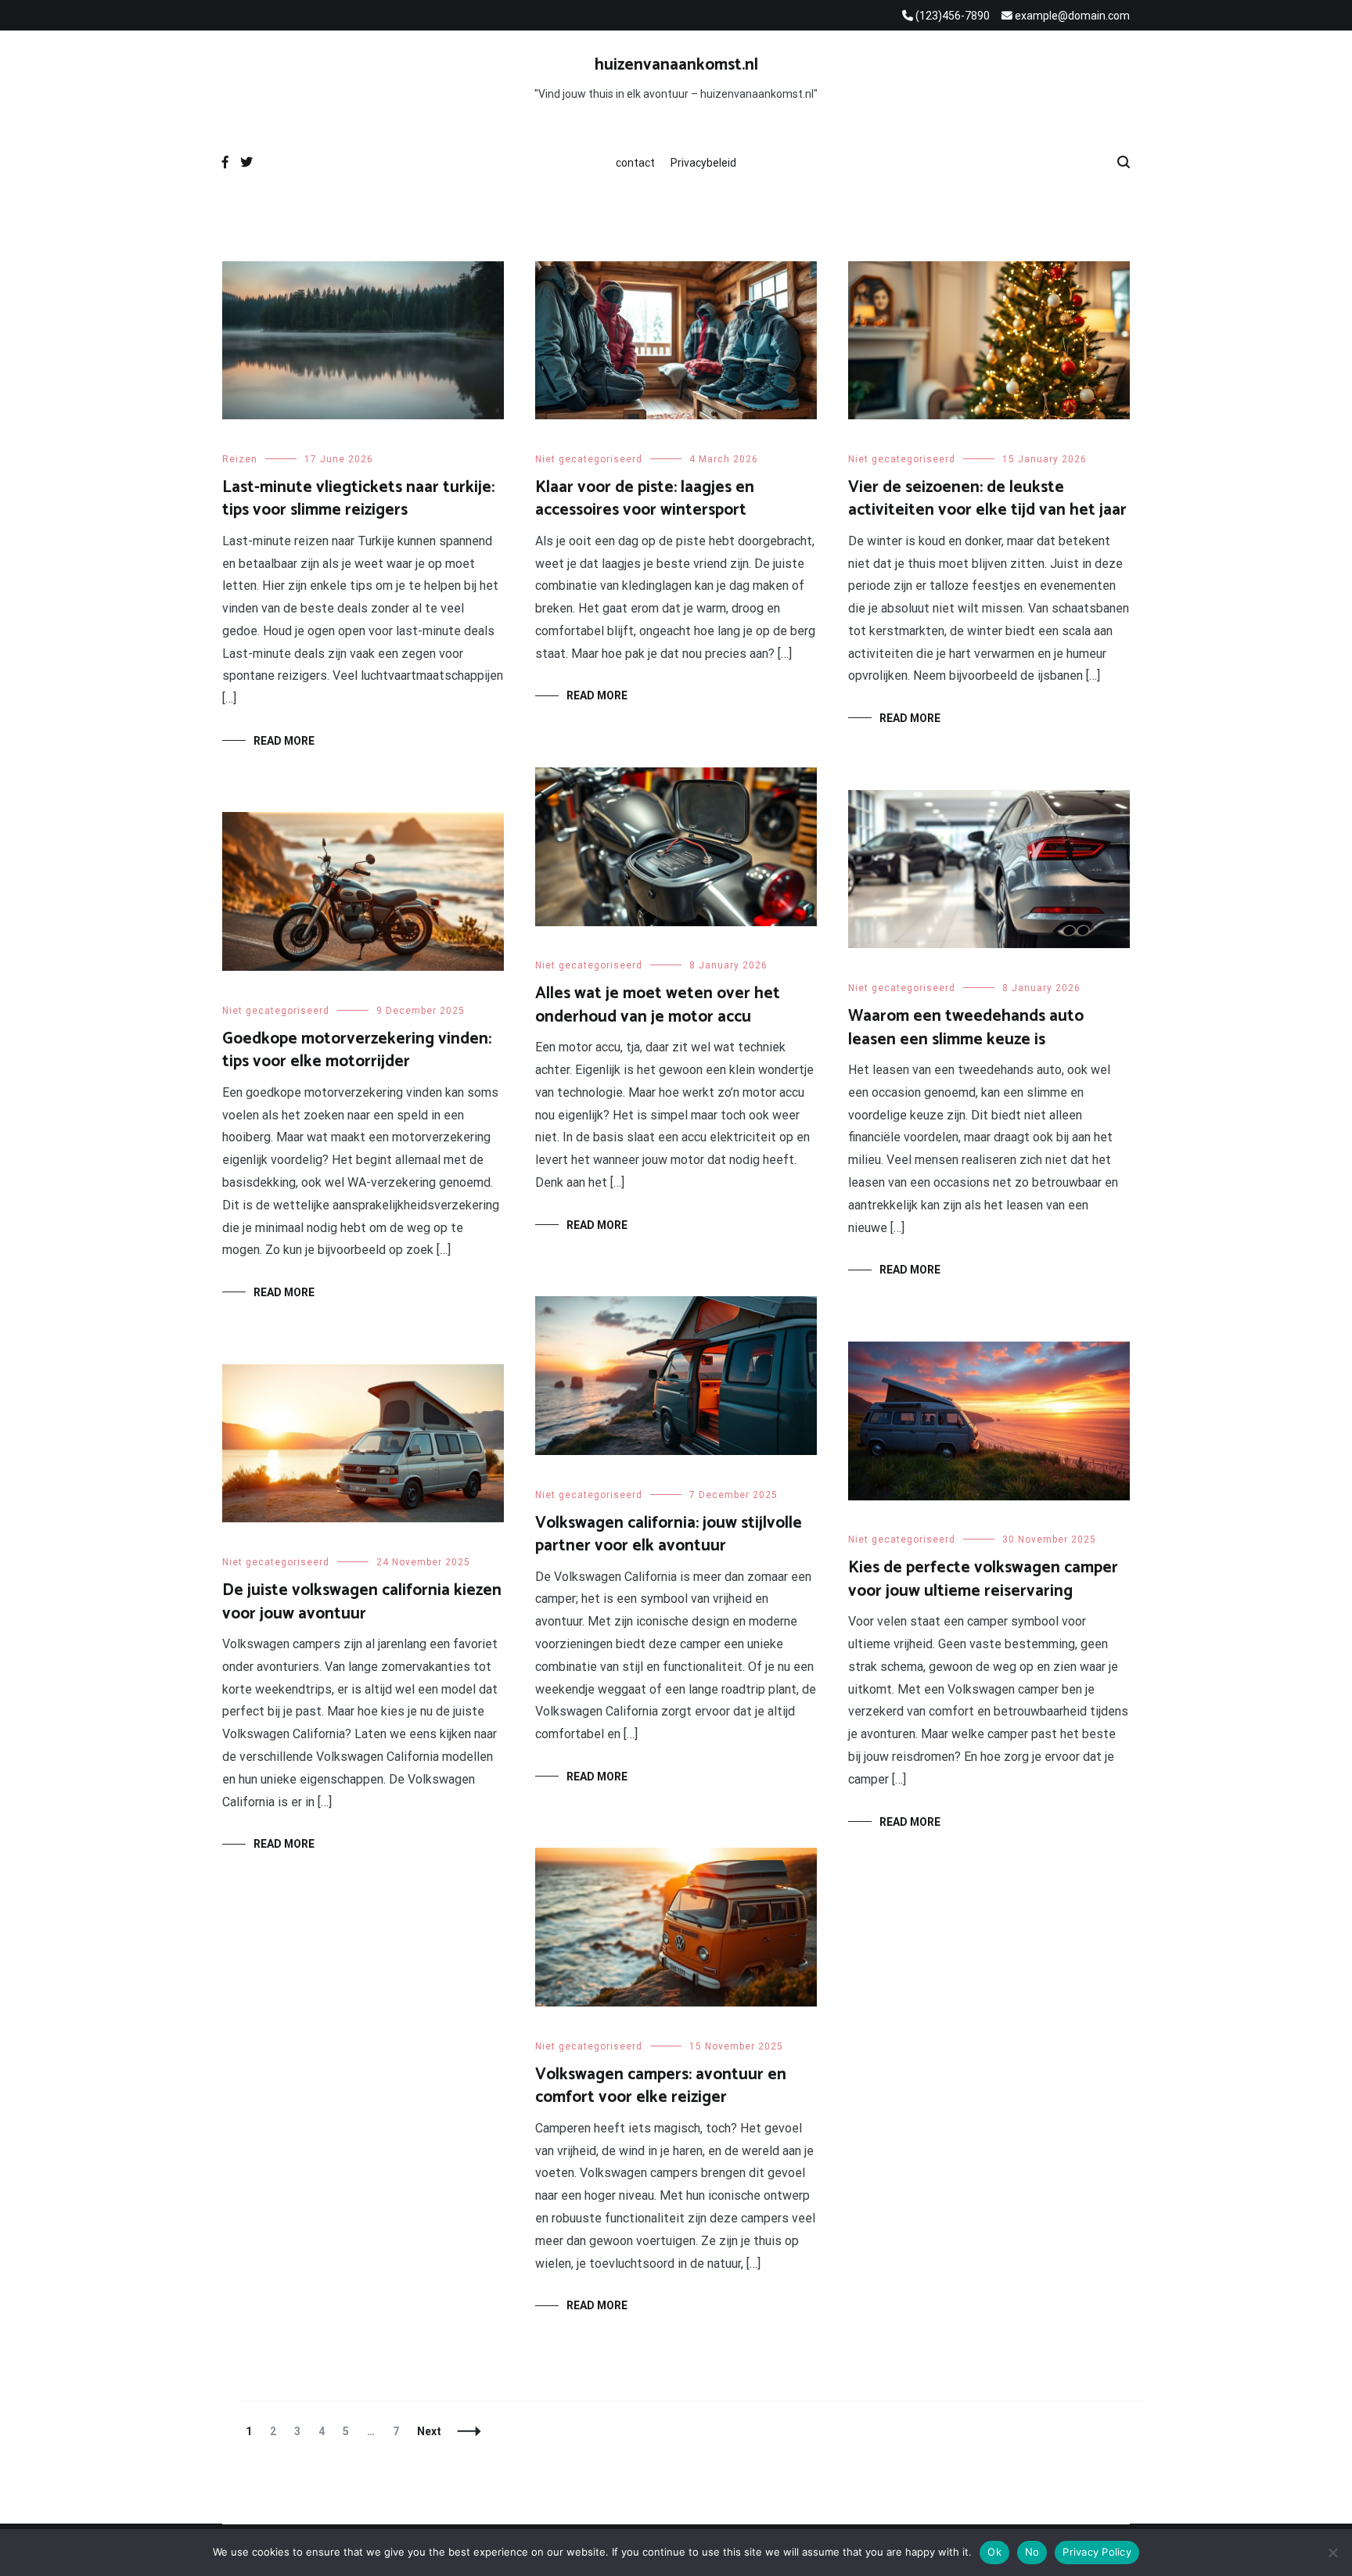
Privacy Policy (1097, 2552)
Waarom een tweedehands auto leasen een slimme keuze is (966, 1028)
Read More (284, 741)
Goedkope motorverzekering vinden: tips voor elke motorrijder (357, 1050)
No (1032, 2552)
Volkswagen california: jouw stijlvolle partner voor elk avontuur (669, 1534)
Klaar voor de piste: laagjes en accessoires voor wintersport (645, 499)
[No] (1332, 2553)
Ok (994, 2552)
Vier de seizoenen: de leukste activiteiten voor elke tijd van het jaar (987, 499)
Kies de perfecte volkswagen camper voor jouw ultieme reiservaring (983, 1579)
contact (635, 163)
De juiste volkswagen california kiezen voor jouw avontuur (362, 1602)
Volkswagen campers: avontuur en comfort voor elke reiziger (661, 2086)
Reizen (240, 459)
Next (429, 2431)
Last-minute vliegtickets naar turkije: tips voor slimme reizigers (358, 499)
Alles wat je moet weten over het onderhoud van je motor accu (658, 1005)
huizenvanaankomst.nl (676, 65)
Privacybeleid (703, 163)
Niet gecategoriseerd (589, 459)
